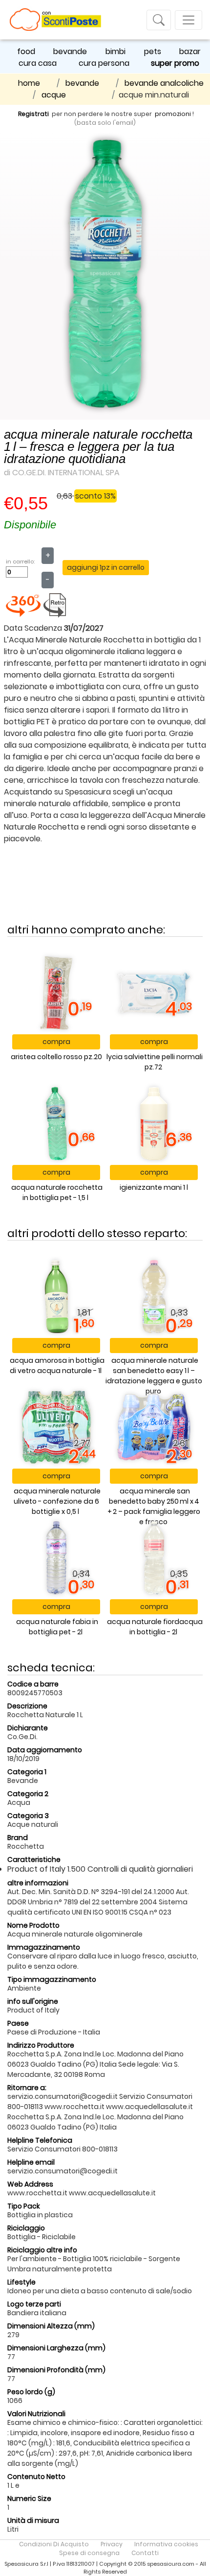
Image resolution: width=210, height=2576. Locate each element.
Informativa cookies (166, 2544)
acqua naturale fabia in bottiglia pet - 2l (57, 1627)
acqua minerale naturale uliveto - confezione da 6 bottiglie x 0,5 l (57, 1501)
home (29, 83)
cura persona (104, 63)
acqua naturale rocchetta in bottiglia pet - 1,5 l (57, 1192)
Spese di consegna (89, 2553)
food (26, 51)
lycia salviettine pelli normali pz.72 (155, 1062)
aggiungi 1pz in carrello (106, 567)
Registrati (33, 114)
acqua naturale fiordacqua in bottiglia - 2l (155, 1627)
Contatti (145, 2553)
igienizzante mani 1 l (154, 1187)
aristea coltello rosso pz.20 (56, 1057)
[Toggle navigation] (159, 20)
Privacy (112, 2544)
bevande (70, 51)
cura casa (38, 63)
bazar (190, 51)
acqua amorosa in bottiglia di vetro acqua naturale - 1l (57, 1365)
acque (54, 95)
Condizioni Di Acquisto (54, 2544)
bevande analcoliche (164, 83)
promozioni (173, 114)
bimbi (115, 51)
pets (153, 51)
